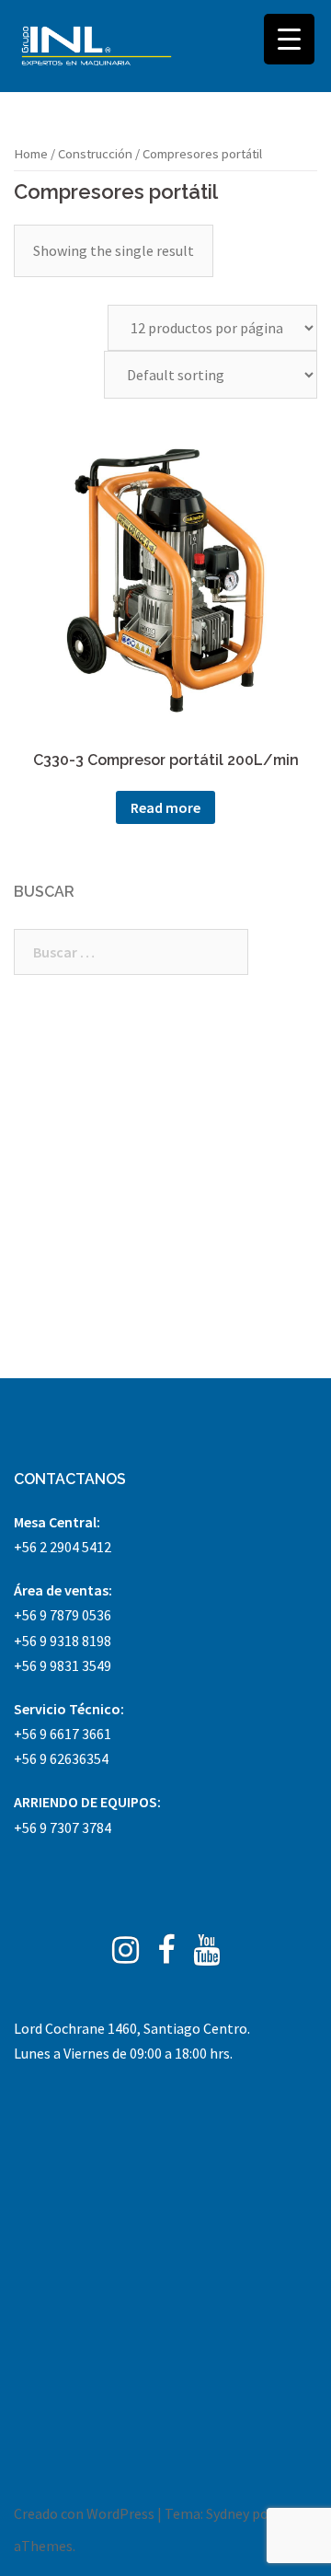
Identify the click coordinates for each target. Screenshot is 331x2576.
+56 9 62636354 (61, 1758)
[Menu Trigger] (289, 39)
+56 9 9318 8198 (63, 1641)
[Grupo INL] (97, 46)
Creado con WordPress (84, 2513)
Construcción (95, 154)
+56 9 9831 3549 (63, 1665)
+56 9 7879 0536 (63, 1615)
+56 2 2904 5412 (63, 1547)
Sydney (228, 2513)
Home (31, 154)
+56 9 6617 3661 (63, 1734)
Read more (165, 807)
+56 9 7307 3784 (63, 1828)
